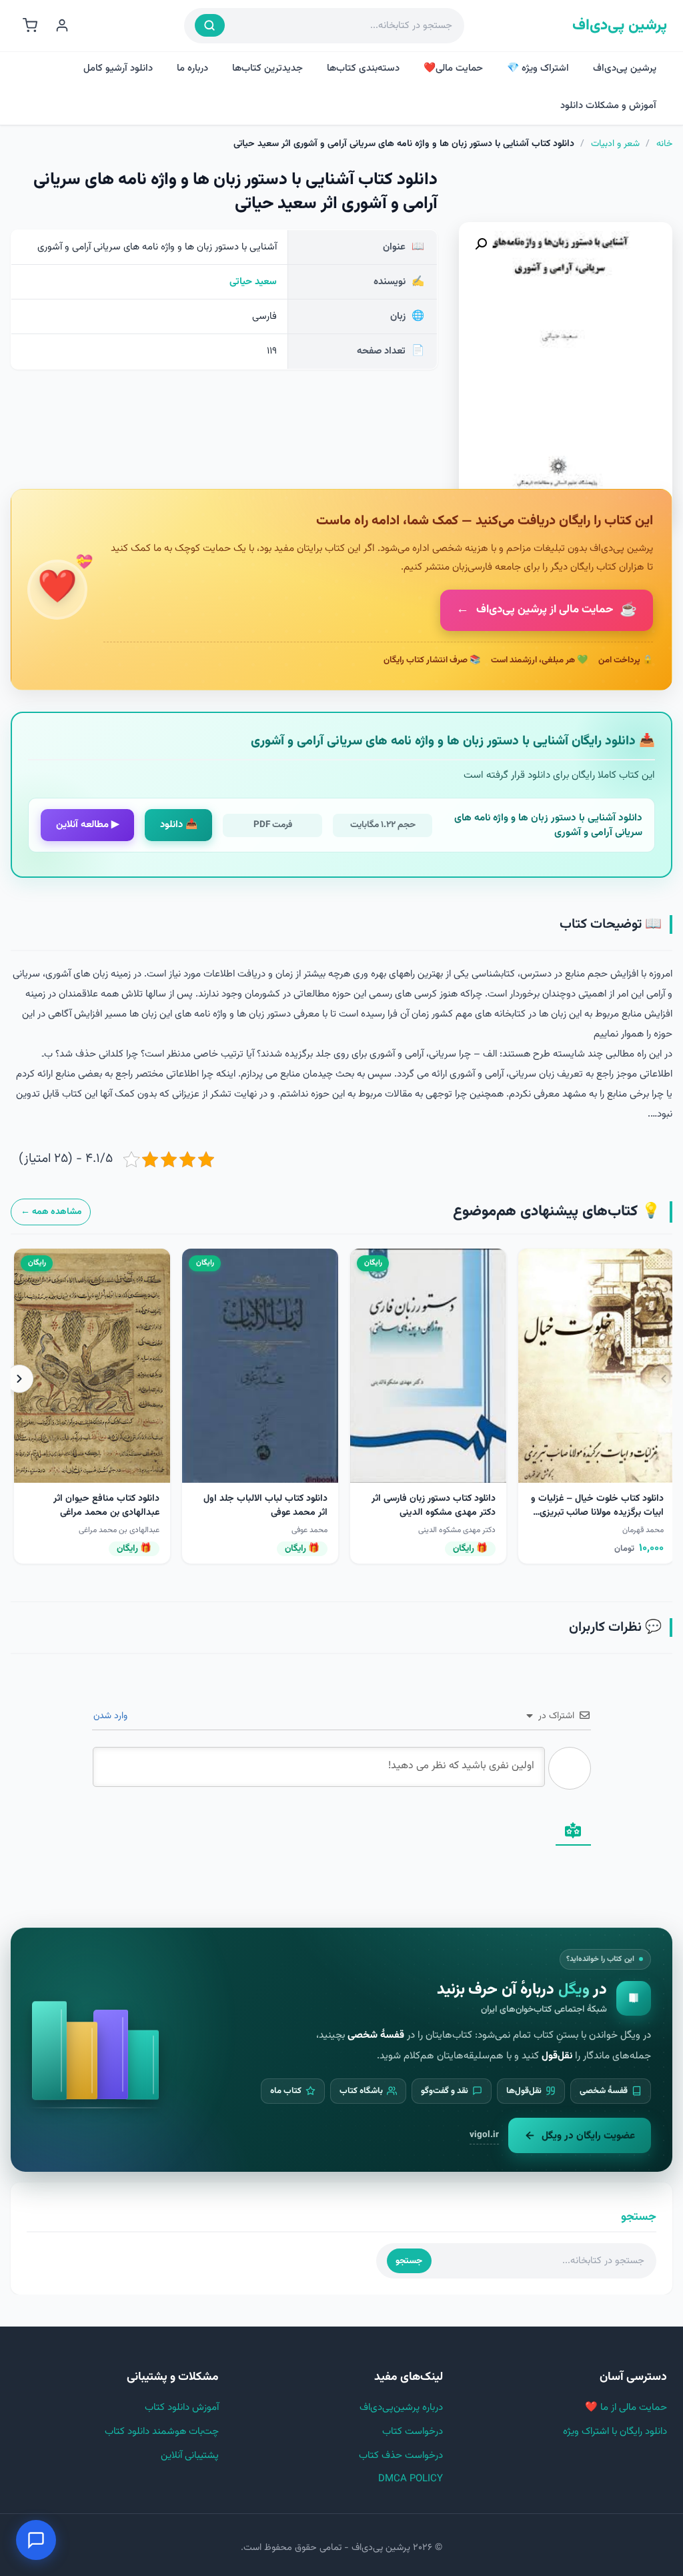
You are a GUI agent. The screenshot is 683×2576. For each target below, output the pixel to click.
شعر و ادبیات (615, 144)
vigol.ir (484, 2135)
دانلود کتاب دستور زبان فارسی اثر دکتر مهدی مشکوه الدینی (434, 1506)
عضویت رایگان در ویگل (588, 2136)
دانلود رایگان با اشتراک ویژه (615, 2432)
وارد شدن (112, 1716)
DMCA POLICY (411, 2479)
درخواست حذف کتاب (401, 2456)
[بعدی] (19, 1379)
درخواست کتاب (413, 2432)
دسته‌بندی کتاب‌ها (363, 68)
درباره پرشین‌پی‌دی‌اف (401, 2408)
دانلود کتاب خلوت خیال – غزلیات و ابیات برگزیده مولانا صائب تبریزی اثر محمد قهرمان (597, 1513)
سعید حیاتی (253, 282)
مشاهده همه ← (51, 1212)
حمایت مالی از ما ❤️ (626, 2408)
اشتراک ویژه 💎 (538, 68)
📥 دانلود (179, 825)
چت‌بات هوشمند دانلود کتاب (162, 2432)
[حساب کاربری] (62, 25)
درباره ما (192, 68)
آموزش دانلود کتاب (182, 2408)
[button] (481, 244)
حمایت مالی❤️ (453, 68)
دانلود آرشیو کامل (118, 68)
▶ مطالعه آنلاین (88, 825)
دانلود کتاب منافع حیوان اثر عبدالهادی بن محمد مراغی (106, 1506)
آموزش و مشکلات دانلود (608, 106)
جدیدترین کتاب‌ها (267, 68)
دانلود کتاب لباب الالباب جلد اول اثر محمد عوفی (265, 1506)
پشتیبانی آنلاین (190, 2456)
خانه (664, 144)
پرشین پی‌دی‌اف (620, 26)
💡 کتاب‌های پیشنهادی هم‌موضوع (557, 1212)
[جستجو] (210, 25)
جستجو (409, 2261)
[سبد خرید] (30, 25)
